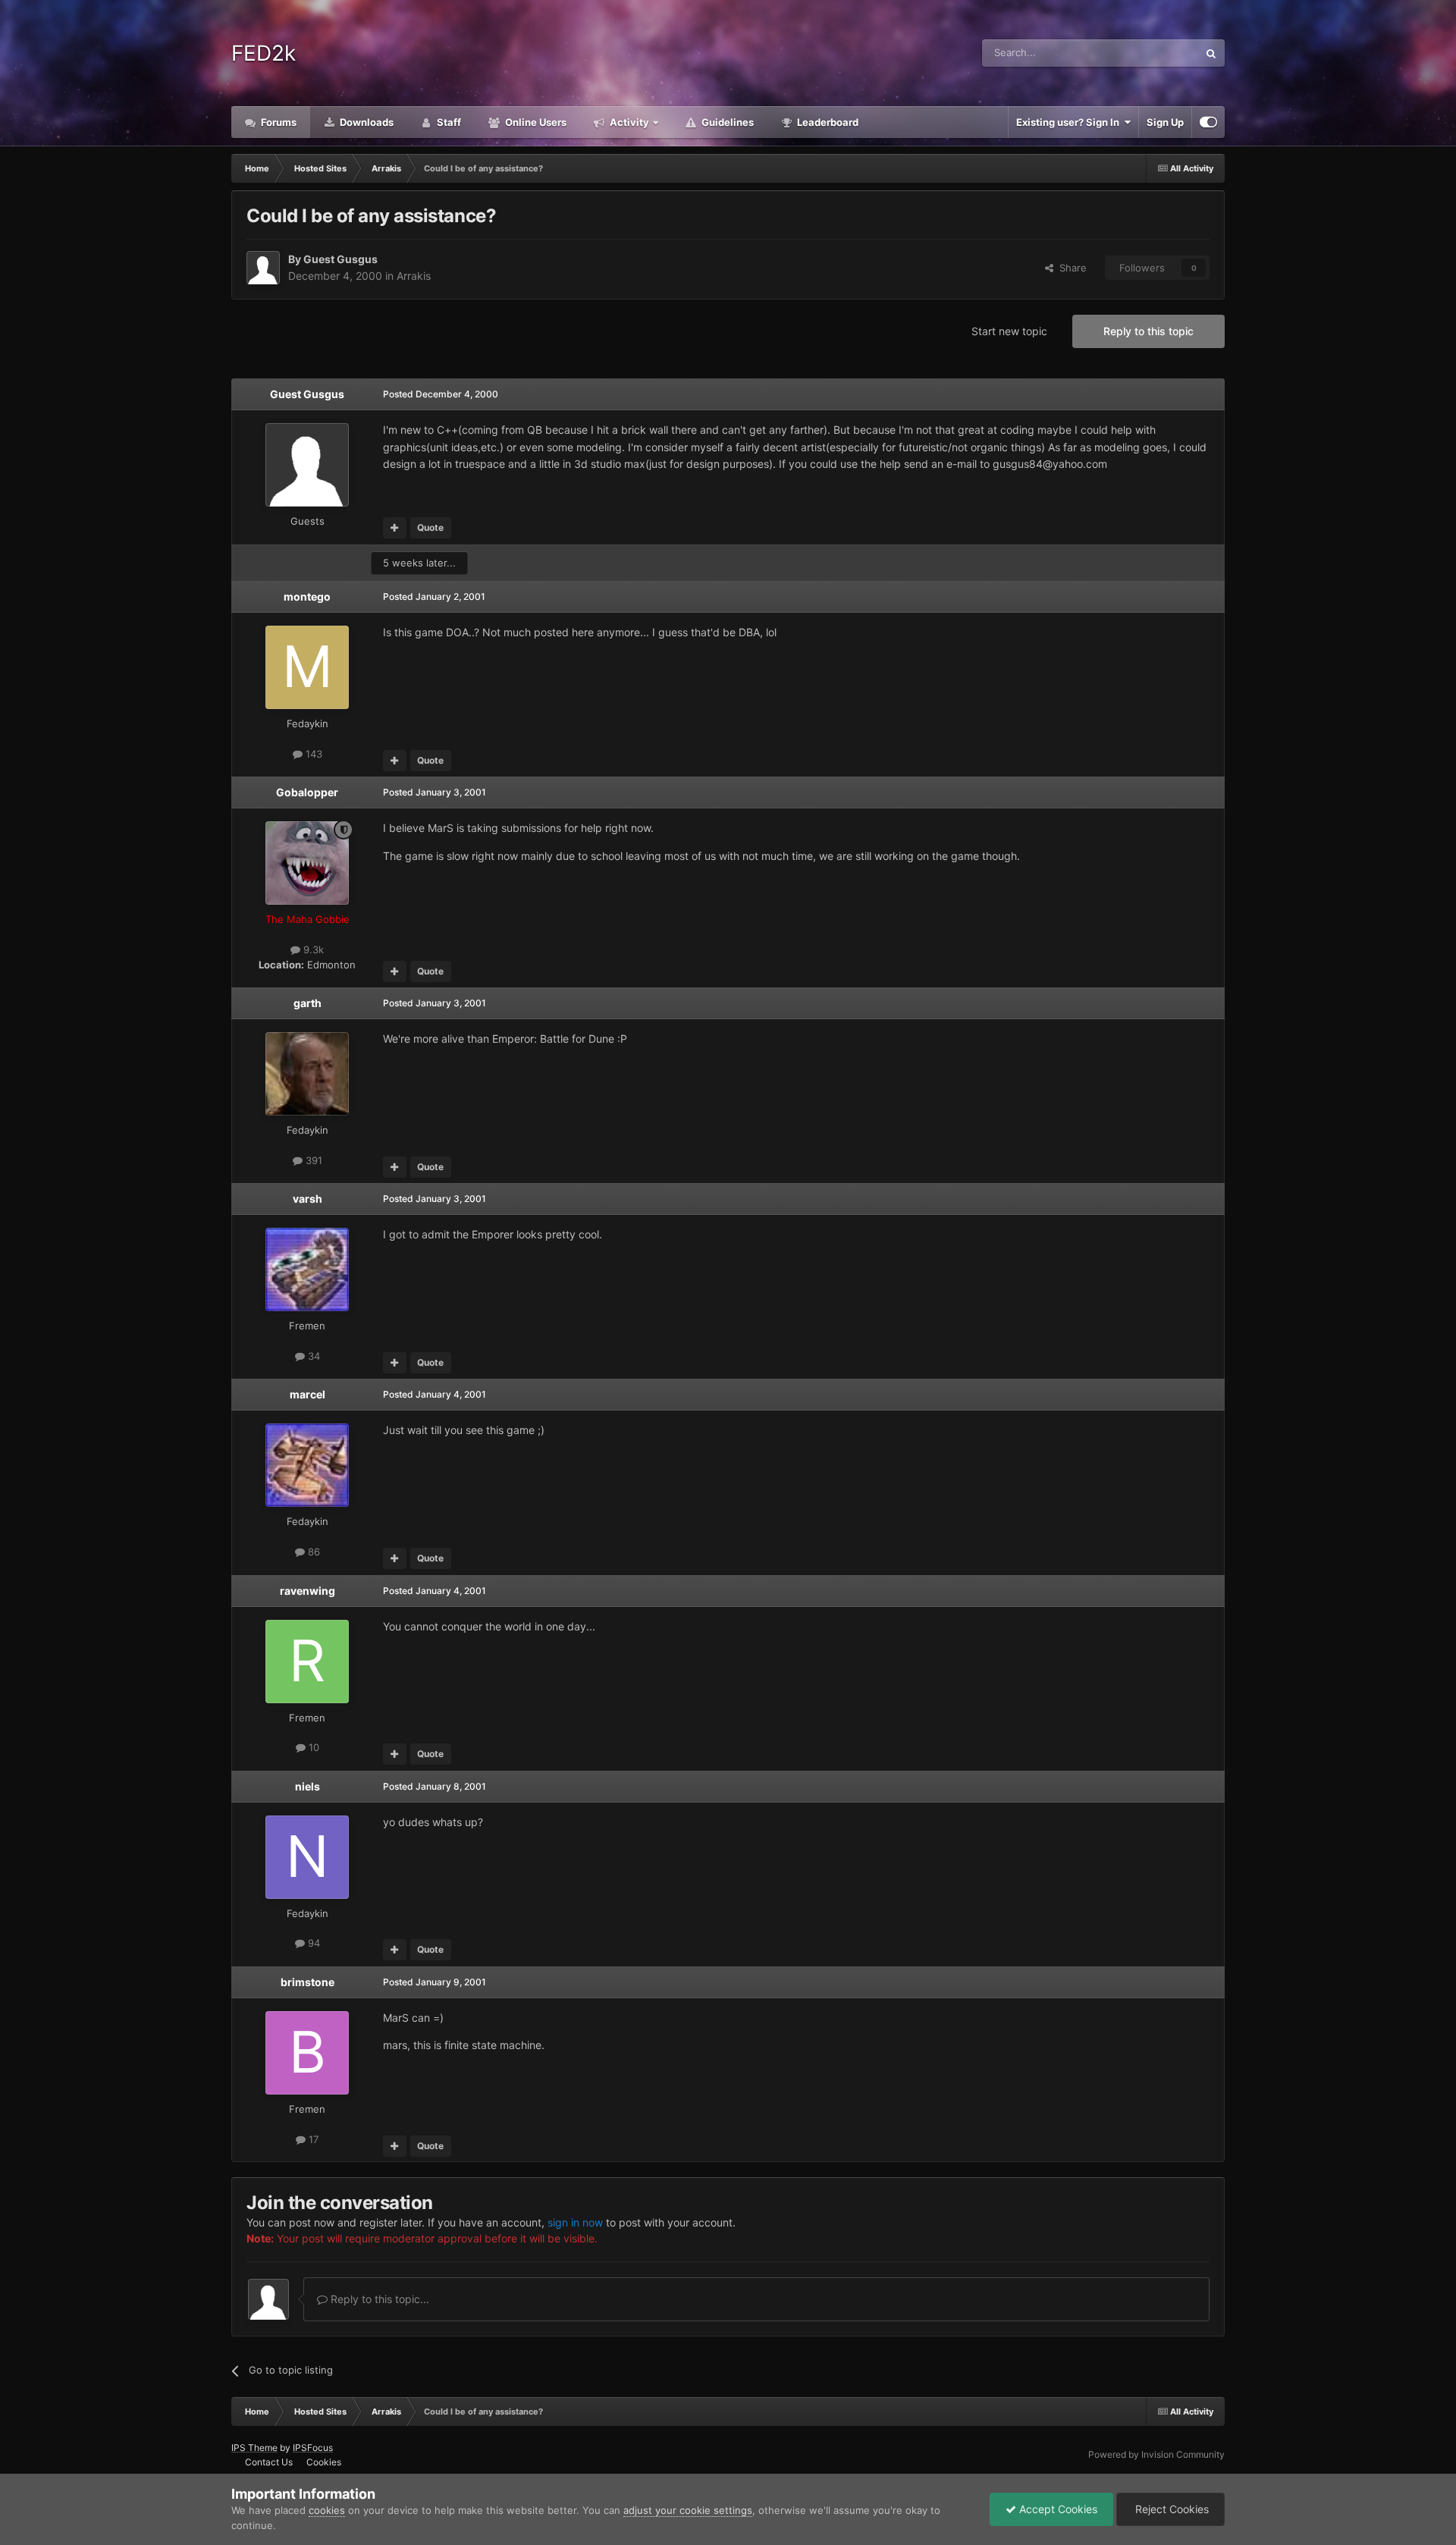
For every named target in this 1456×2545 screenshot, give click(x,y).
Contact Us (269, 2462)
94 (312, 1943)
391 (312, 1160)
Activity (628, 122)
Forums (278, 122)
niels (308, 1786)
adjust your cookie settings (688, 2510)
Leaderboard (827, 122)
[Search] (1211, 53)
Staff (448, 122)
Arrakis (414, 276)
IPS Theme (254, 2448)
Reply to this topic (1148, 331)
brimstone (308, 1982)
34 (312, 1356)
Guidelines (726, 122)
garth (308, 1003)
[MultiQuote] (395, 528)
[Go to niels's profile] (307, 1857)
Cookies (324, 2462)
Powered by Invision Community (1156, 2454)
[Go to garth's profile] (307, 1074)
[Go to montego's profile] (307, 667)
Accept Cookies (1057, 2509)
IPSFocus (313, 2448)
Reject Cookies (1170, 2509)
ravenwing (308, 1591)
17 (312, 2139)
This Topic (1155, 53)
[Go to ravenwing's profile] (307, 1662)
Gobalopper (307, 792)
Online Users (535, 122)
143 (312, 754)
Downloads (366, 122)
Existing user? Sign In (1070, 122)
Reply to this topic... (378, 2299)
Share (1070, 268)
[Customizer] (1208, 122)
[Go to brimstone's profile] (307, 2053)
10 (312, 1747)
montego (307, 596)
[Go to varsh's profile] (307, 1269)
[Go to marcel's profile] (307, 1465)
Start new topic (1009, 331)
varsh (308, 1199)
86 (312, 1552)
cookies (327, 2510)
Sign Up (1165, 122)
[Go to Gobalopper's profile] (307, 863)
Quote (430, 527)
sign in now (575, 2222)
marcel (308, 1394)
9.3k (312, 949)
